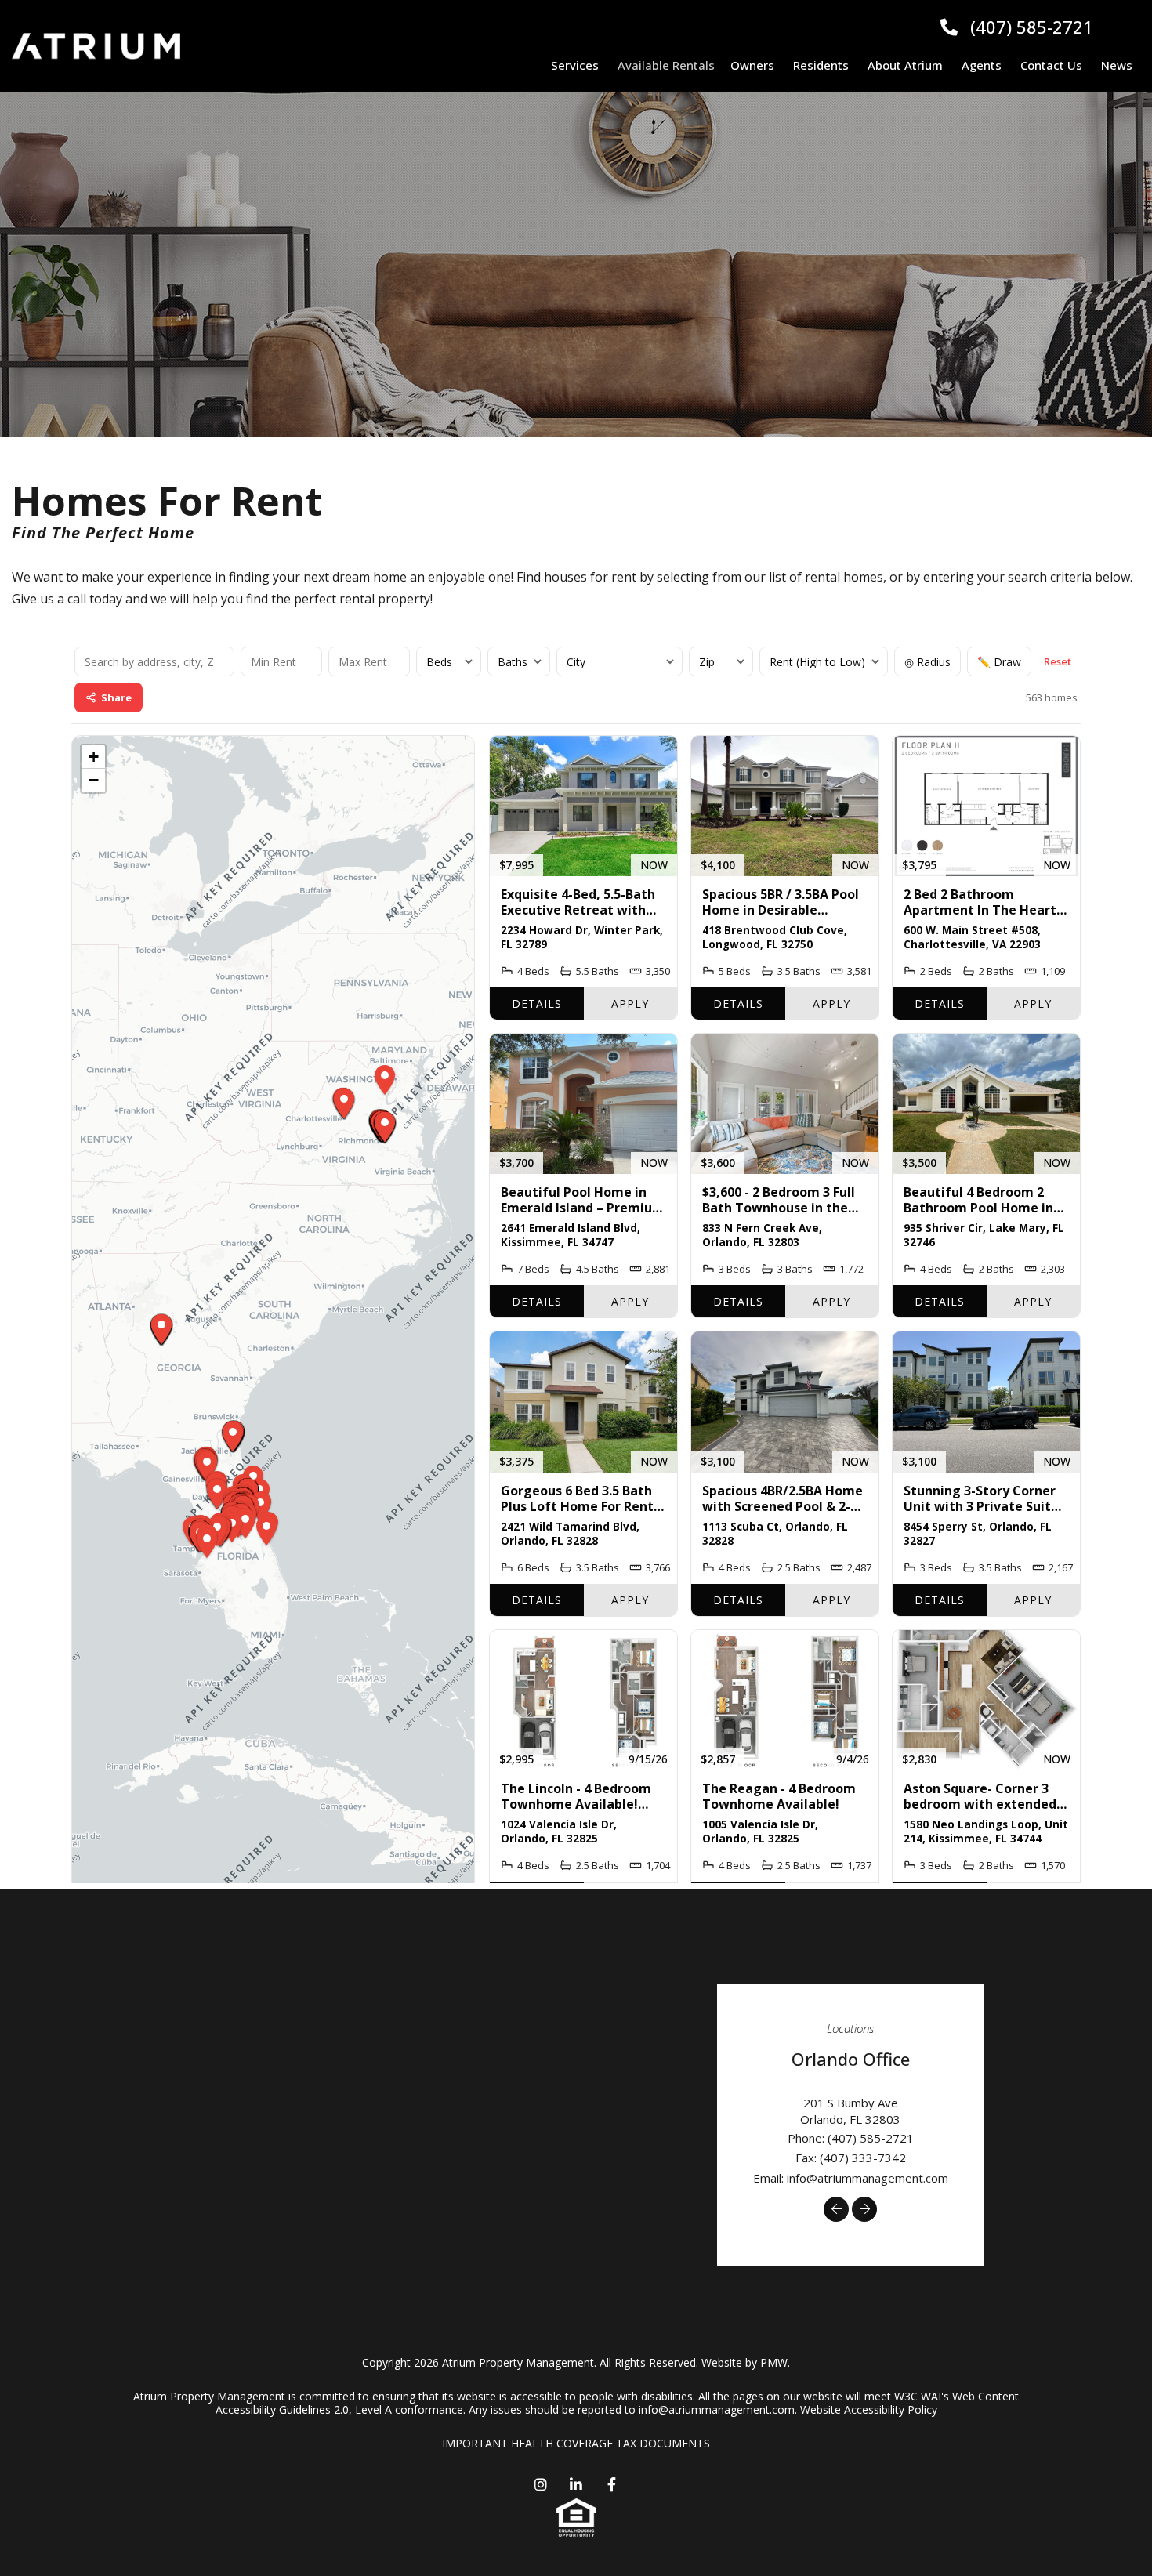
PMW (774, 2362)
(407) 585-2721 (1032, 27)
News (1117, 65)
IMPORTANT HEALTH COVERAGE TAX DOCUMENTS (576, 2443)
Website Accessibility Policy (869, 2409)
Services (575, 65)
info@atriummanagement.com (868, 2178)
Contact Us (1051, 65)
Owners (752, 65)
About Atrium (905, 65)
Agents (982, 65)
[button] (836, 2209)
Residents (821, 65)
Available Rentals (666, 65)
